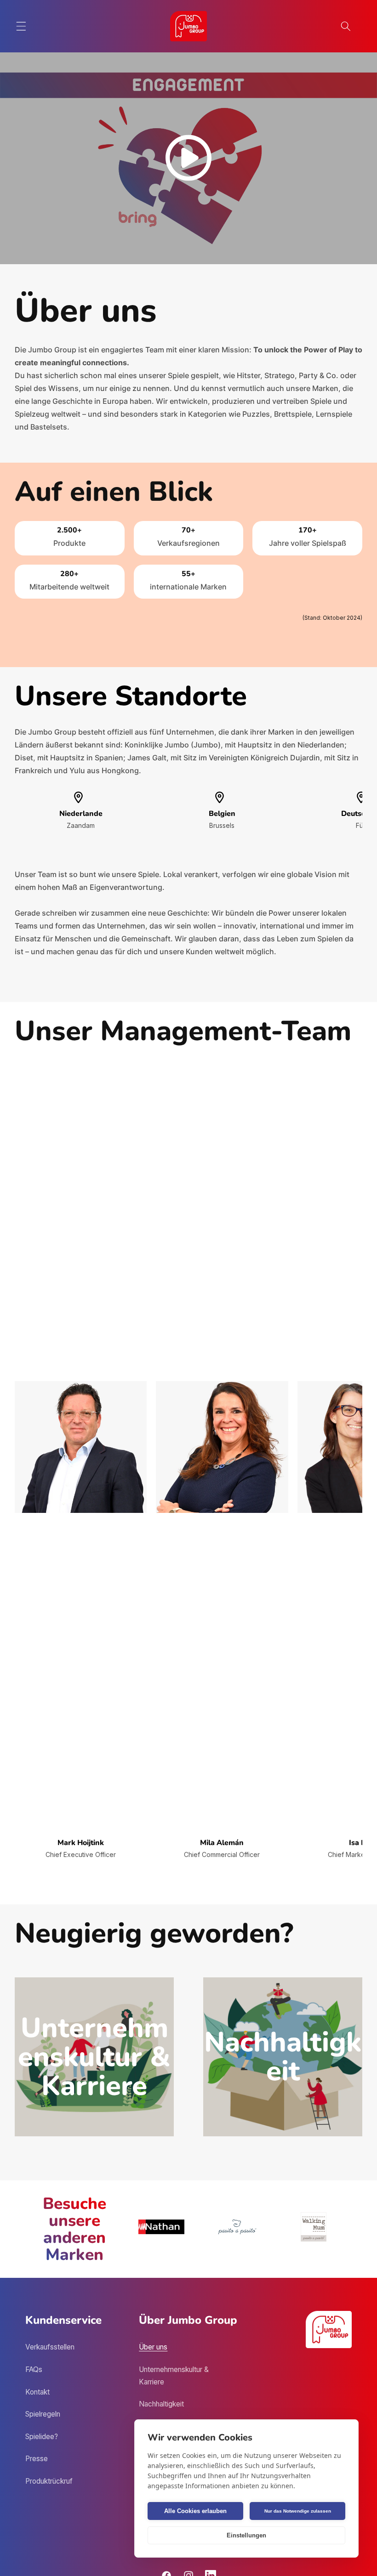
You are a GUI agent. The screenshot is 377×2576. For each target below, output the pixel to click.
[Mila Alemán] (222, 1450)
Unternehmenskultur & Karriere (174, 2376)
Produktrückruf (49, 2481)
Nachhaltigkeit (161, 2404)
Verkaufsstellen (50, 2347)
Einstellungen (246, 2535)
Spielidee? (42, 2437)
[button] (21, 26)
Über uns (153, 2347)
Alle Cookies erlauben (195, 2511)
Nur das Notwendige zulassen (298, 2511)
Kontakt (37, 2392)
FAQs (34, 2369)
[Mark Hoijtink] (81, 1450)
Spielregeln (43, 2414)
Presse (37, 2459)
